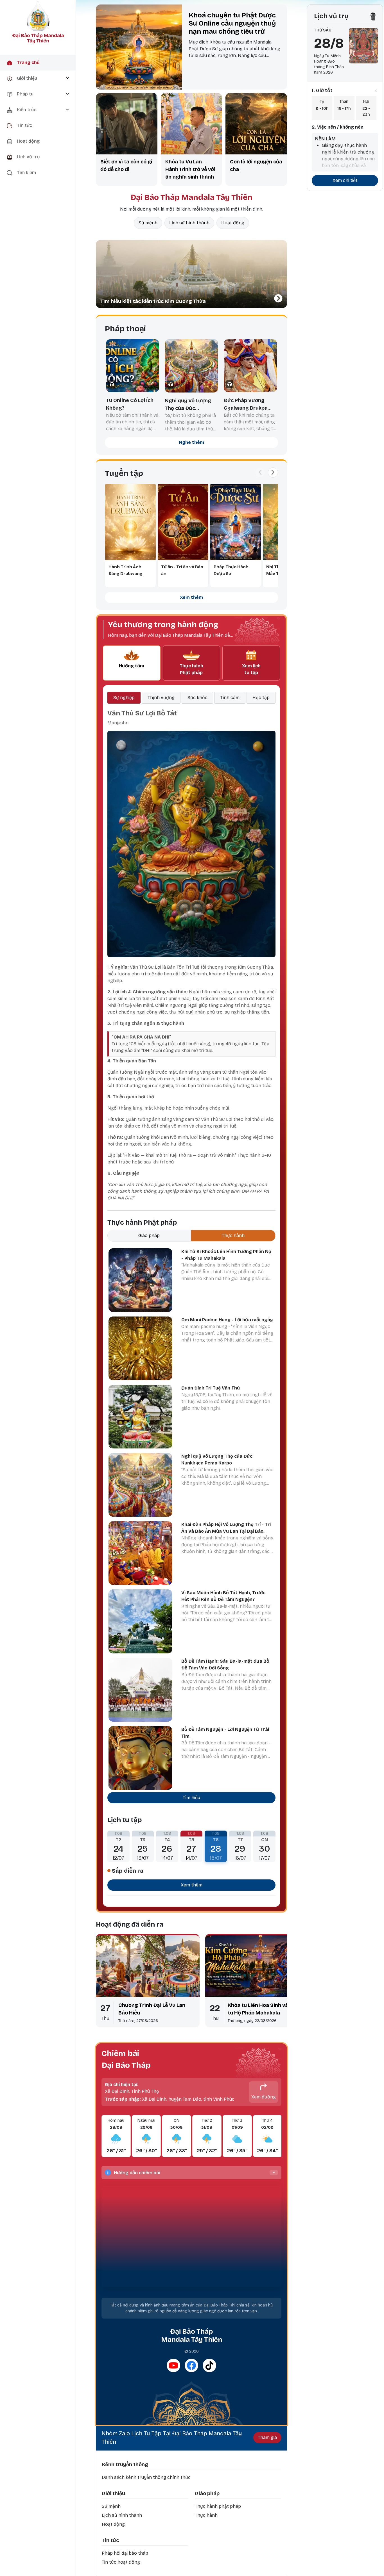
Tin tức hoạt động (121, 2562)
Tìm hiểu (191, 1798)
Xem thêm (191, 597)
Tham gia (267, 2437)
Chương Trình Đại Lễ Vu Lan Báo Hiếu (152, 2009)
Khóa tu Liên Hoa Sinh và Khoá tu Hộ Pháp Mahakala (265, 2009)
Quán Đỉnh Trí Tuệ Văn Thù (211, 1388)
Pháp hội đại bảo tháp (125, 2553)
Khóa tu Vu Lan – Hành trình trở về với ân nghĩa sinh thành (190, 169)
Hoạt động (233, 223)
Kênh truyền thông (125, 2465)
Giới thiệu (113, 2493)
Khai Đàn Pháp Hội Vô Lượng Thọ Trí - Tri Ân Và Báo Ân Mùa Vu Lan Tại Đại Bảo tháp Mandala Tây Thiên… (226, 1531)
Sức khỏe (197, 698)
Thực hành (206, 2515)
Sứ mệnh (148, 223)
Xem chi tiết (345, 180)
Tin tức (110, 2540)
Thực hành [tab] (233, 1235)
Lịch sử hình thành (189, 223)
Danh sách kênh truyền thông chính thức (146, 2477)
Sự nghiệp (124, 698)
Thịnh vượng (161, 698)
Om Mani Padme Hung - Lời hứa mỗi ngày (227, 1320)
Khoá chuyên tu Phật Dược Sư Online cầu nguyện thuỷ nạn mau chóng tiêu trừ (232, 23)
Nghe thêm (191, 442)
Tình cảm (230, 698)
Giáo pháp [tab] (149, 1235)
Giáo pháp (207, 2493)
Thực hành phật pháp (218, 2506)
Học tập (261, 698)
